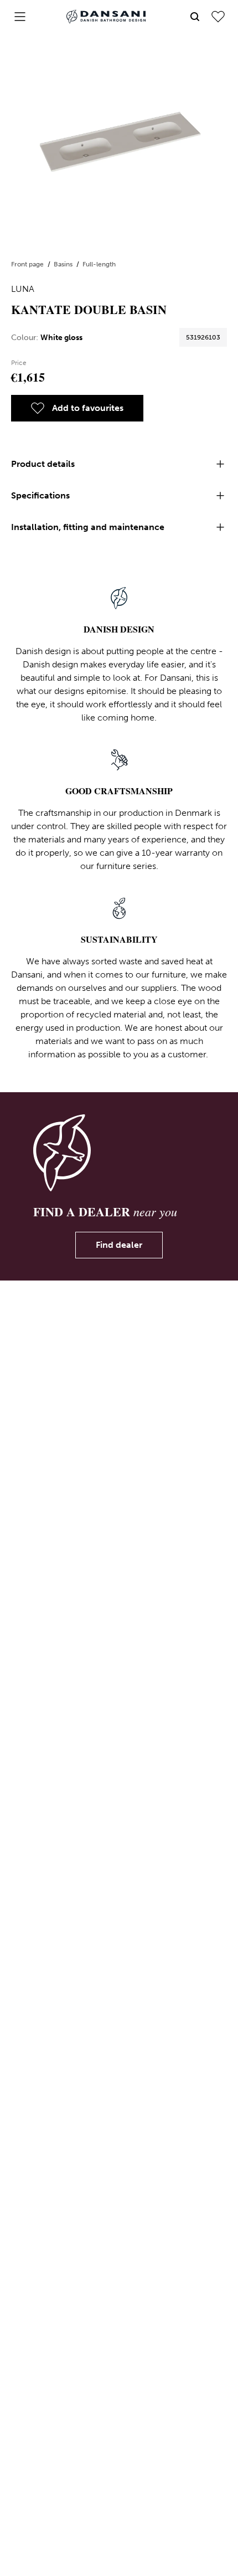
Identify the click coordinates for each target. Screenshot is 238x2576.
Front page (28, 264)
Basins (64, 264)
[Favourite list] (218, 17)
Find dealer (119, 1245)
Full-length (99, 264)
